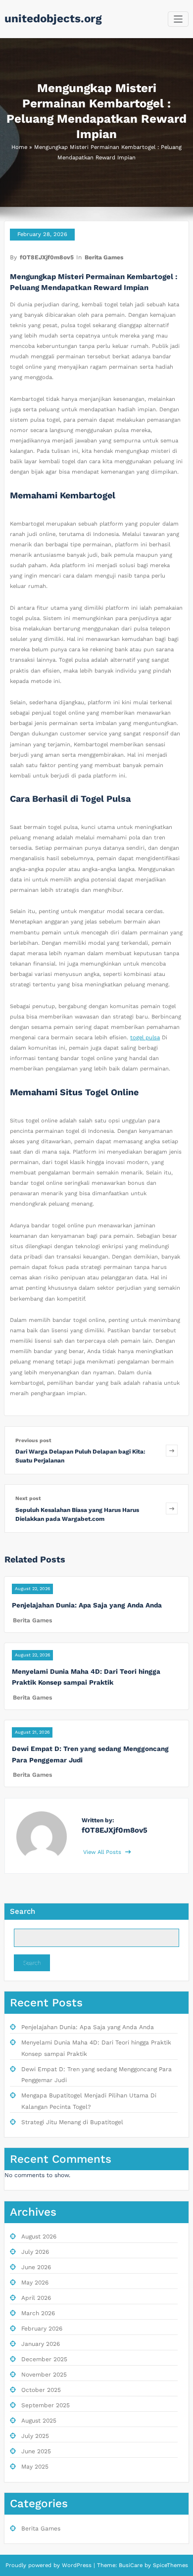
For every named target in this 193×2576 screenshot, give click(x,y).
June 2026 (36, 2267)
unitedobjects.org (53, 18)
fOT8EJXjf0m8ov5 (47, 257)
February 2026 (42, 2329)
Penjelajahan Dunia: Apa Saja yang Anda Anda (87, 1605)
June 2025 (36, 2451)
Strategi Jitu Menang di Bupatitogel (72, 2122)
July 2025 (35, 2436)
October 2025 (41, 2390)
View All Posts (103, 1852)
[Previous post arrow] (172, 1450)
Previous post (33, 1440)
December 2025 (44, 2359)
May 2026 (35, 2283)
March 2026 (38, 2313)
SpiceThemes (169, 2565)
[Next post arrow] (172, 1508)
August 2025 (39, 2421)
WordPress (77, 2565)
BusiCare (132, 2565)
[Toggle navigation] (178, 19)
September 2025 (46, 2405)
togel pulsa (145, 1038)
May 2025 (35, 2467)
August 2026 (39, 2236)
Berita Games (104, 257)
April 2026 (36, 2298)
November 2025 (44, 2375)
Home (19, 147)
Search (23, 1911)
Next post (28, 1498)
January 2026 (41, 2344)
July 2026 (35, 2252)
